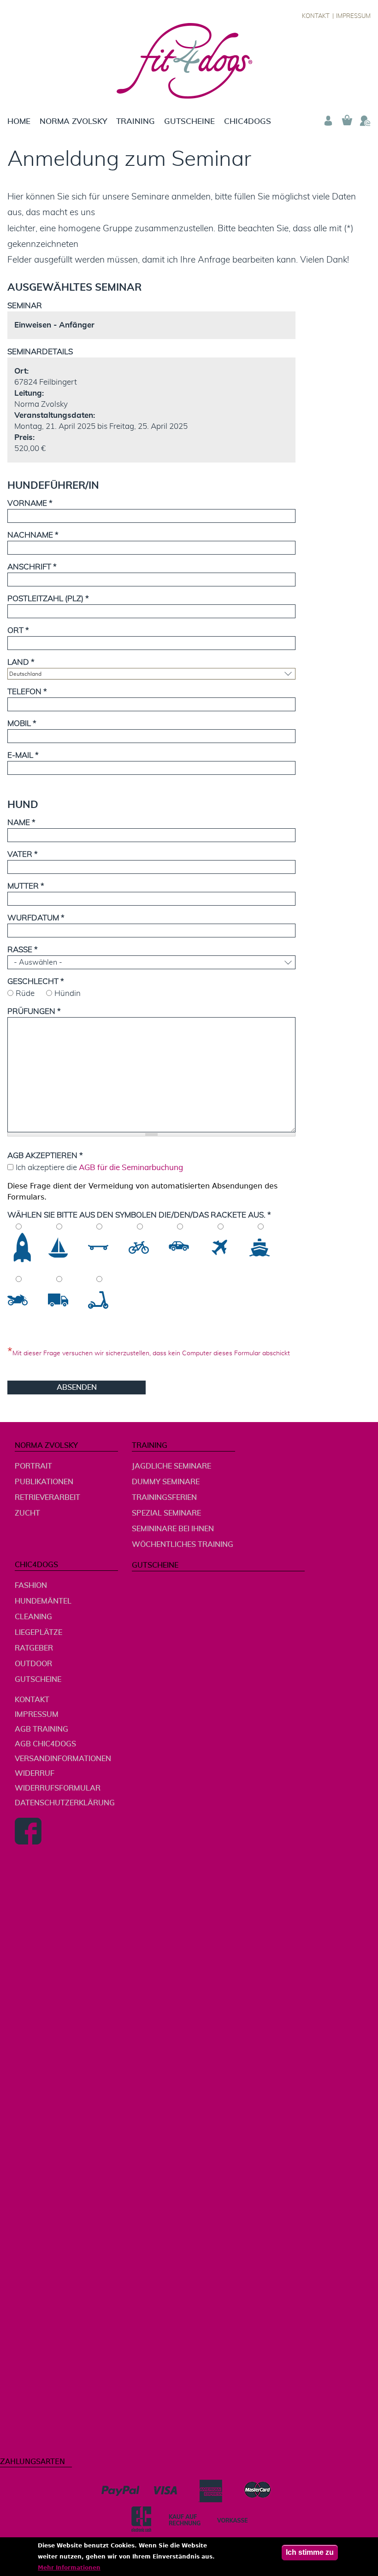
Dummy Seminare (166, 1482)
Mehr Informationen (69, 2568)
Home (19, 121)
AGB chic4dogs (45, 1744)
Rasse (23, 950)
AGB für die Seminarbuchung (131, 1168)
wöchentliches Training (183, 1545)
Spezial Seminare (166, 1513)
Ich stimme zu (310, 2552)
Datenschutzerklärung (65, 1803)
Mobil (22, 723)
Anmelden (328, 121)
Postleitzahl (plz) (48, 599)
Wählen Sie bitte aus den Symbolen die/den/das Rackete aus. (139, 1215)
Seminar (25, 306)
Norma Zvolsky (73, 121)
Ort (18, 630)
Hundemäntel (43, 1601)
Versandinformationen (63, 1759)
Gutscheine (189, 121)
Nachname (33, 535)
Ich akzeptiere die (99, 1168)
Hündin (68, 993)
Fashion (31, 1586)
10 (103, 1300)
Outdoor (33, 1664)
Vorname (30, 503)
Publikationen (44, 1482)
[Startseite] (189, 61)
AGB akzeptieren (45, 1156)
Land (21, 662)
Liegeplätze (38, 1633)
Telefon (27, 692)
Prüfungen (34, 1011)
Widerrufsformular (58, 1788)
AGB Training (41, 1729)
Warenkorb (347, 121)
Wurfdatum (36, 918)
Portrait (33, 1466)
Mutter (26, 886)
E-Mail (23, 755)
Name (21, 823)
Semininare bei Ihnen (173, 1529)
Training (136, 121)
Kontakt (316, 16)
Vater (23, 854)
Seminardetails (40, 352)
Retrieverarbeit (47, 1498)
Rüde (25, 993)
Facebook (28, 1831)
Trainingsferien (164, 1498)
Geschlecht (36, 981)
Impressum (353, 16)
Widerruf (35, 1774)
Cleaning (33, 1617)
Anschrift (32, 567)
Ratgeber (34, 1648)
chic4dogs (248, 121)
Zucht (27, 1513)
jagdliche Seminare (171, 1466)
